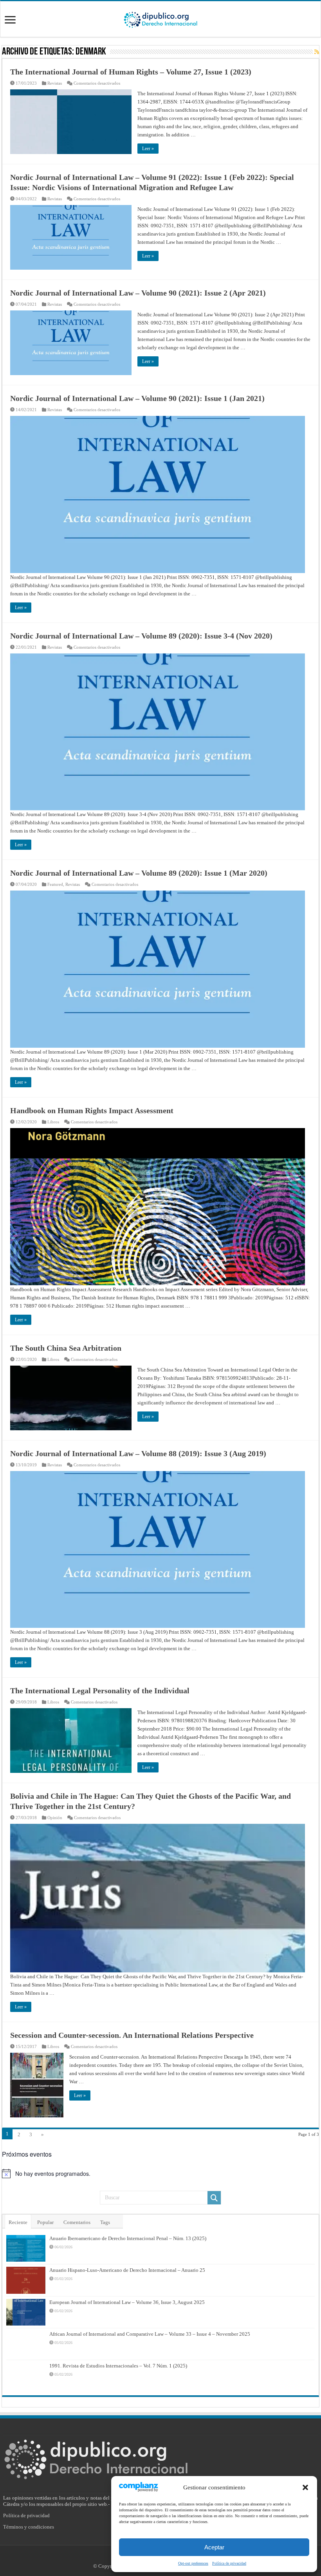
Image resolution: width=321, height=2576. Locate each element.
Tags (105, 2222)
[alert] (160, 2173)
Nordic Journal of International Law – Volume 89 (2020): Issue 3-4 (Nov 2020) (141, 636)
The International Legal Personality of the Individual (100, 1691)
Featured (55, 884)
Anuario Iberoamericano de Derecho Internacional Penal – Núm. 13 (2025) (128, 2238)
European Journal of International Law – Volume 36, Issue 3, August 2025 (127, 2302)
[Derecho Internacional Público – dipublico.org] (160, 18)
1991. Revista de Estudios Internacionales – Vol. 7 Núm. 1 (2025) (118, 2366)
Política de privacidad (26, 2515)
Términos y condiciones (29, 2527)
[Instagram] (164, 2557)
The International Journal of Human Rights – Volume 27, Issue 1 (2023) (131, 72)
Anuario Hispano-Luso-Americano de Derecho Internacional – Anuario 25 (127, 2270)
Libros (53, 1122)
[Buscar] (214, 2198)
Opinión (55, 1818)
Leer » (148, 149)
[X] (156, 2557)
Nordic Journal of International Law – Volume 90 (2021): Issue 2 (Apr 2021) (138, 293)
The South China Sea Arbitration (66, 1348)
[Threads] (172, 2557)
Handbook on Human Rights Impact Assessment (92, 1110)
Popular (45, 2222)
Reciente (18, 2222)
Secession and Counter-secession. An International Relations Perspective (132, 2035)
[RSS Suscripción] (317, 52)
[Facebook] (148, 2557)
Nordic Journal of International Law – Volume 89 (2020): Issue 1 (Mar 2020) (139, 873)
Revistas (55, 83)
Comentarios (77, 2222)
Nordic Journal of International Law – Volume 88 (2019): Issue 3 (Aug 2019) (138, 1453)
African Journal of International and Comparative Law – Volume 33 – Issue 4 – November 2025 (150, 2334)
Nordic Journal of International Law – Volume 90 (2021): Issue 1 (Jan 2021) (137, 398)
